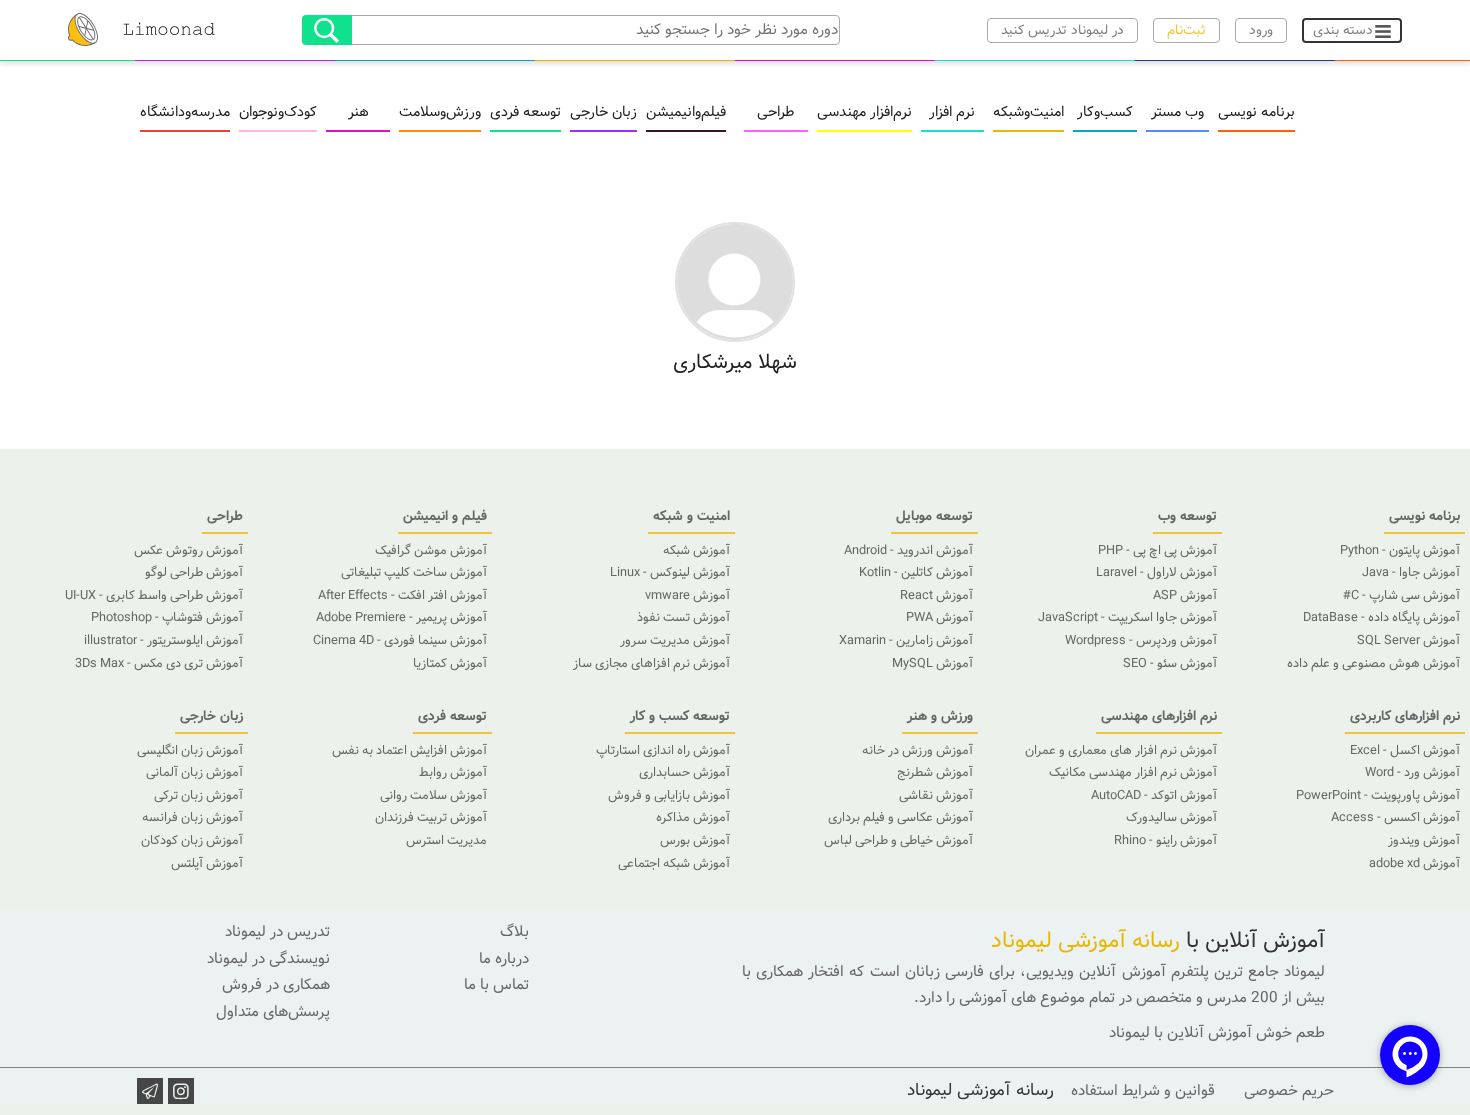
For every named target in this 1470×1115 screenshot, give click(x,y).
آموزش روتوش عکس (188, 551)
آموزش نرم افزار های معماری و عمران (1121, 751)
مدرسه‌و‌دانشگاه (185, 113)
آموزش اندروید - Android (908, 551)
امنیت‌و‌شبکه (1028, 113)
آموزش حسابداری (684, 773)
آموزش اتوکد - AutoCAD (1154, 796)
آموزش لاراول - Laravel (1156, 573)
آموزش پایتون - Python (1400, 551)
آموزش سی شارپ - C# (1401, 596)
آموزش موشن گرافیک (431, 551)
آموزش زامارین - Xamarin (906, 641)
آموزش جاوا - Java (1411, 573)
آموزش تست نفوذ (683, 618)
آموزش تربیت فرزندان (431, 818)
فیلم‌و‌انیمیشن (686, 113)
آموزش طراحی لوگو (194, 573)
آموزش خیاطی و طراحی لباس (898, 841)
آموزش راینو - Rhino (1165, 841)
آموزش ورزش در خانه (917, 751)
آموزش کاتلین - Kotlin (916, 573)
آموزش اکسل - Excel (1405, 751)
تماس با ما (496, 985)
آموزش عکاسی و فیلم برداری (900, 818)
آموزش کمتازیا (450, 664)
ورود (1261, 30)
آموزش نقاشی (936, 796)
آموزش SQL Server (1408, 641)
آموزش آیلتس (207, 864)
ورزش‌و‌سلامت (440, 113)
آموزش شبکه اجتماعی (674, 864)
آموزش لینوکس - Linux (670, 573)
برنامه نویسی (1256, 113)
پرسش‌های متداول (273, 1012)
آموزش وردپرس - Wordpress (1141, 641)
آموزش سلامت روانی (433, 796)
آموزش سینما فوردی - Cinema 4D (400, 641)
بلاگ (514, 932)
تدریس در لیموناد (277, 932)
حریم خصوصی (1289, 1091)
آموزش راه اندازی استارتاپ (663, 751)
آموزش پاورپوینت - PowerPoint (1378, 796)
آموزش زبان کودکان (192, 841)
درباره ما (504, 959)
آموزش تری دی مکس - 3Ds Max (159, 664)
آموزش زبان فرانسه (192, 818)
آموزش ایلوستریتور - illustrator (163, 641)
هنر (358, 113)
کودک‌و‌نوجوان (278, 113)
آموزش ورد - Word (1412, 773)
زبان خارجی (603, 113)
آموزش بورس (695, 841)
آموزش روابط (453, 773)
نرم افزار (952, 113)
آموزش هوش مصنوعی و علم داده (1373, 664)
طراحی (775, 113)
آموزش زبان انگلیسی (190, 751)
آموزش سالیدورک (1171, 818)
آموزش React (936, 596)
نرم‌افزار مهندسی (864, 113)
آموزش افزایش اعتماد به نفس (409, 751)
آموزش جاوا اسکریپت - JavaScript (1127, 618)
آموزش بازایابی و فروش (669, 796)
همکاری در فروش (276, 985)
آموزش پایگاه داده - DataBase (1381, 618)
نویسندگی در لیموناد (268, 959)
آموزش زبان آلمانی (194, 773)
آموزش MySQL (932, 664)
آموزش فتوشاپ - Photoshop (167, 618)
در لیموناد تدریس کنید (1062, 30)
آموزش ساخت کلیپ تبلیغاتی (414, 573)
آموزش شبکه (696, 551)
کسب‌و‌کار (1105, 113)
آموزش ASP (1185, 596)
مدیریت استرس (446, 841)
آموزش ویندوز (1424, 841)
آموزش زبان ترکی (198, 796)
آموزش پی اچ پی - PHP (1157, 551)
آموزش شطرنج (935, 773)
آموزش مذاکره (693, 818)
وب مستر (1177, 113)
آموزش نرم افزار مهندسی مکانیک (1133, 773)
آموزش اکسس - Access (1395, 818)
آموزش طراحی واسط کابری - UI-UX (154, 596)
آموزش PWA (939, 618)
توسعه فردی (525, 113)
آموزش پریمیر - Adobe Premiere (401, 618)
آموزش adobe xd (1414, 864)
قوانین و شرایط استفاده (1143, 1091)
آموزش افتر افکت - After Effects (402, 596)
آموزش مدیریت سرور (675, 641)
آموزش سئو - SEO (1170, 664)
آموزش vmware (687, 596)
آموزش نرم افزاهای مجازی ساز (651, 664)
